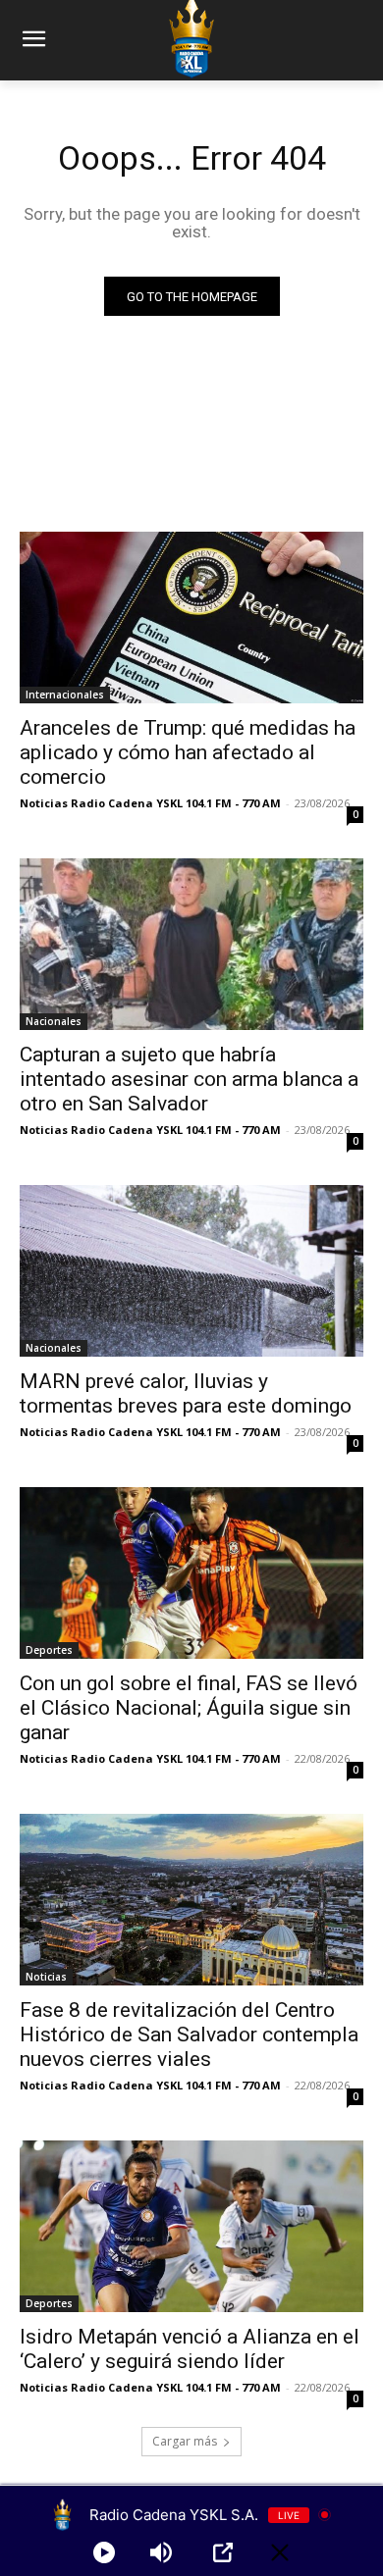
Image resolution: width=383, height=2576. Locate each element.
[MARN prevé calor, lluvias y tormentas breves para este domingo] (191, 1271)
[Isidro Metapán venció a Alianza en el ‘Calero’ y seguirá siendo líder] (191, 2226)
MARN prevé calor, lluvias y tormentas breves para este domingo (186, 1393)
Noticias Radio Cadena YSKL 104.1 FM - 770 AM (150, 803)
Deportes (49, 1650)
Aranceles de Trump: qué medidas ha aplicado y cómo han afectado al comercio (188, 752)
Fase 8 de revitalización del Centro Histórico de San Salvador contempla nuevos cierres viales (189, 2035)
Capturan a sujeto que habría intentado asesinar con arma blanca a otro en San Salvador (189, 1079)
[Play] (104, 2552)
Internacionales (65, 695)
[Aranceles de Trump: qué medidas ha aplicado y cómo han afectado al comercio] (191, 618)
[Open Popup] (223, 2552)
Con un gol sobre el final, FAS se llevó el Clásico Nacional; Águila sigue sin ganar (189, 1708)
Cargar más (185, 2441)
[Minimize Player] (280, 2552)
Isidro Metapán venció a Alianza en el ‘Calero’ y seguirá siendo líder (190, 2349)
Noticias (46, 1977)
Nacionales (54, 1021)
